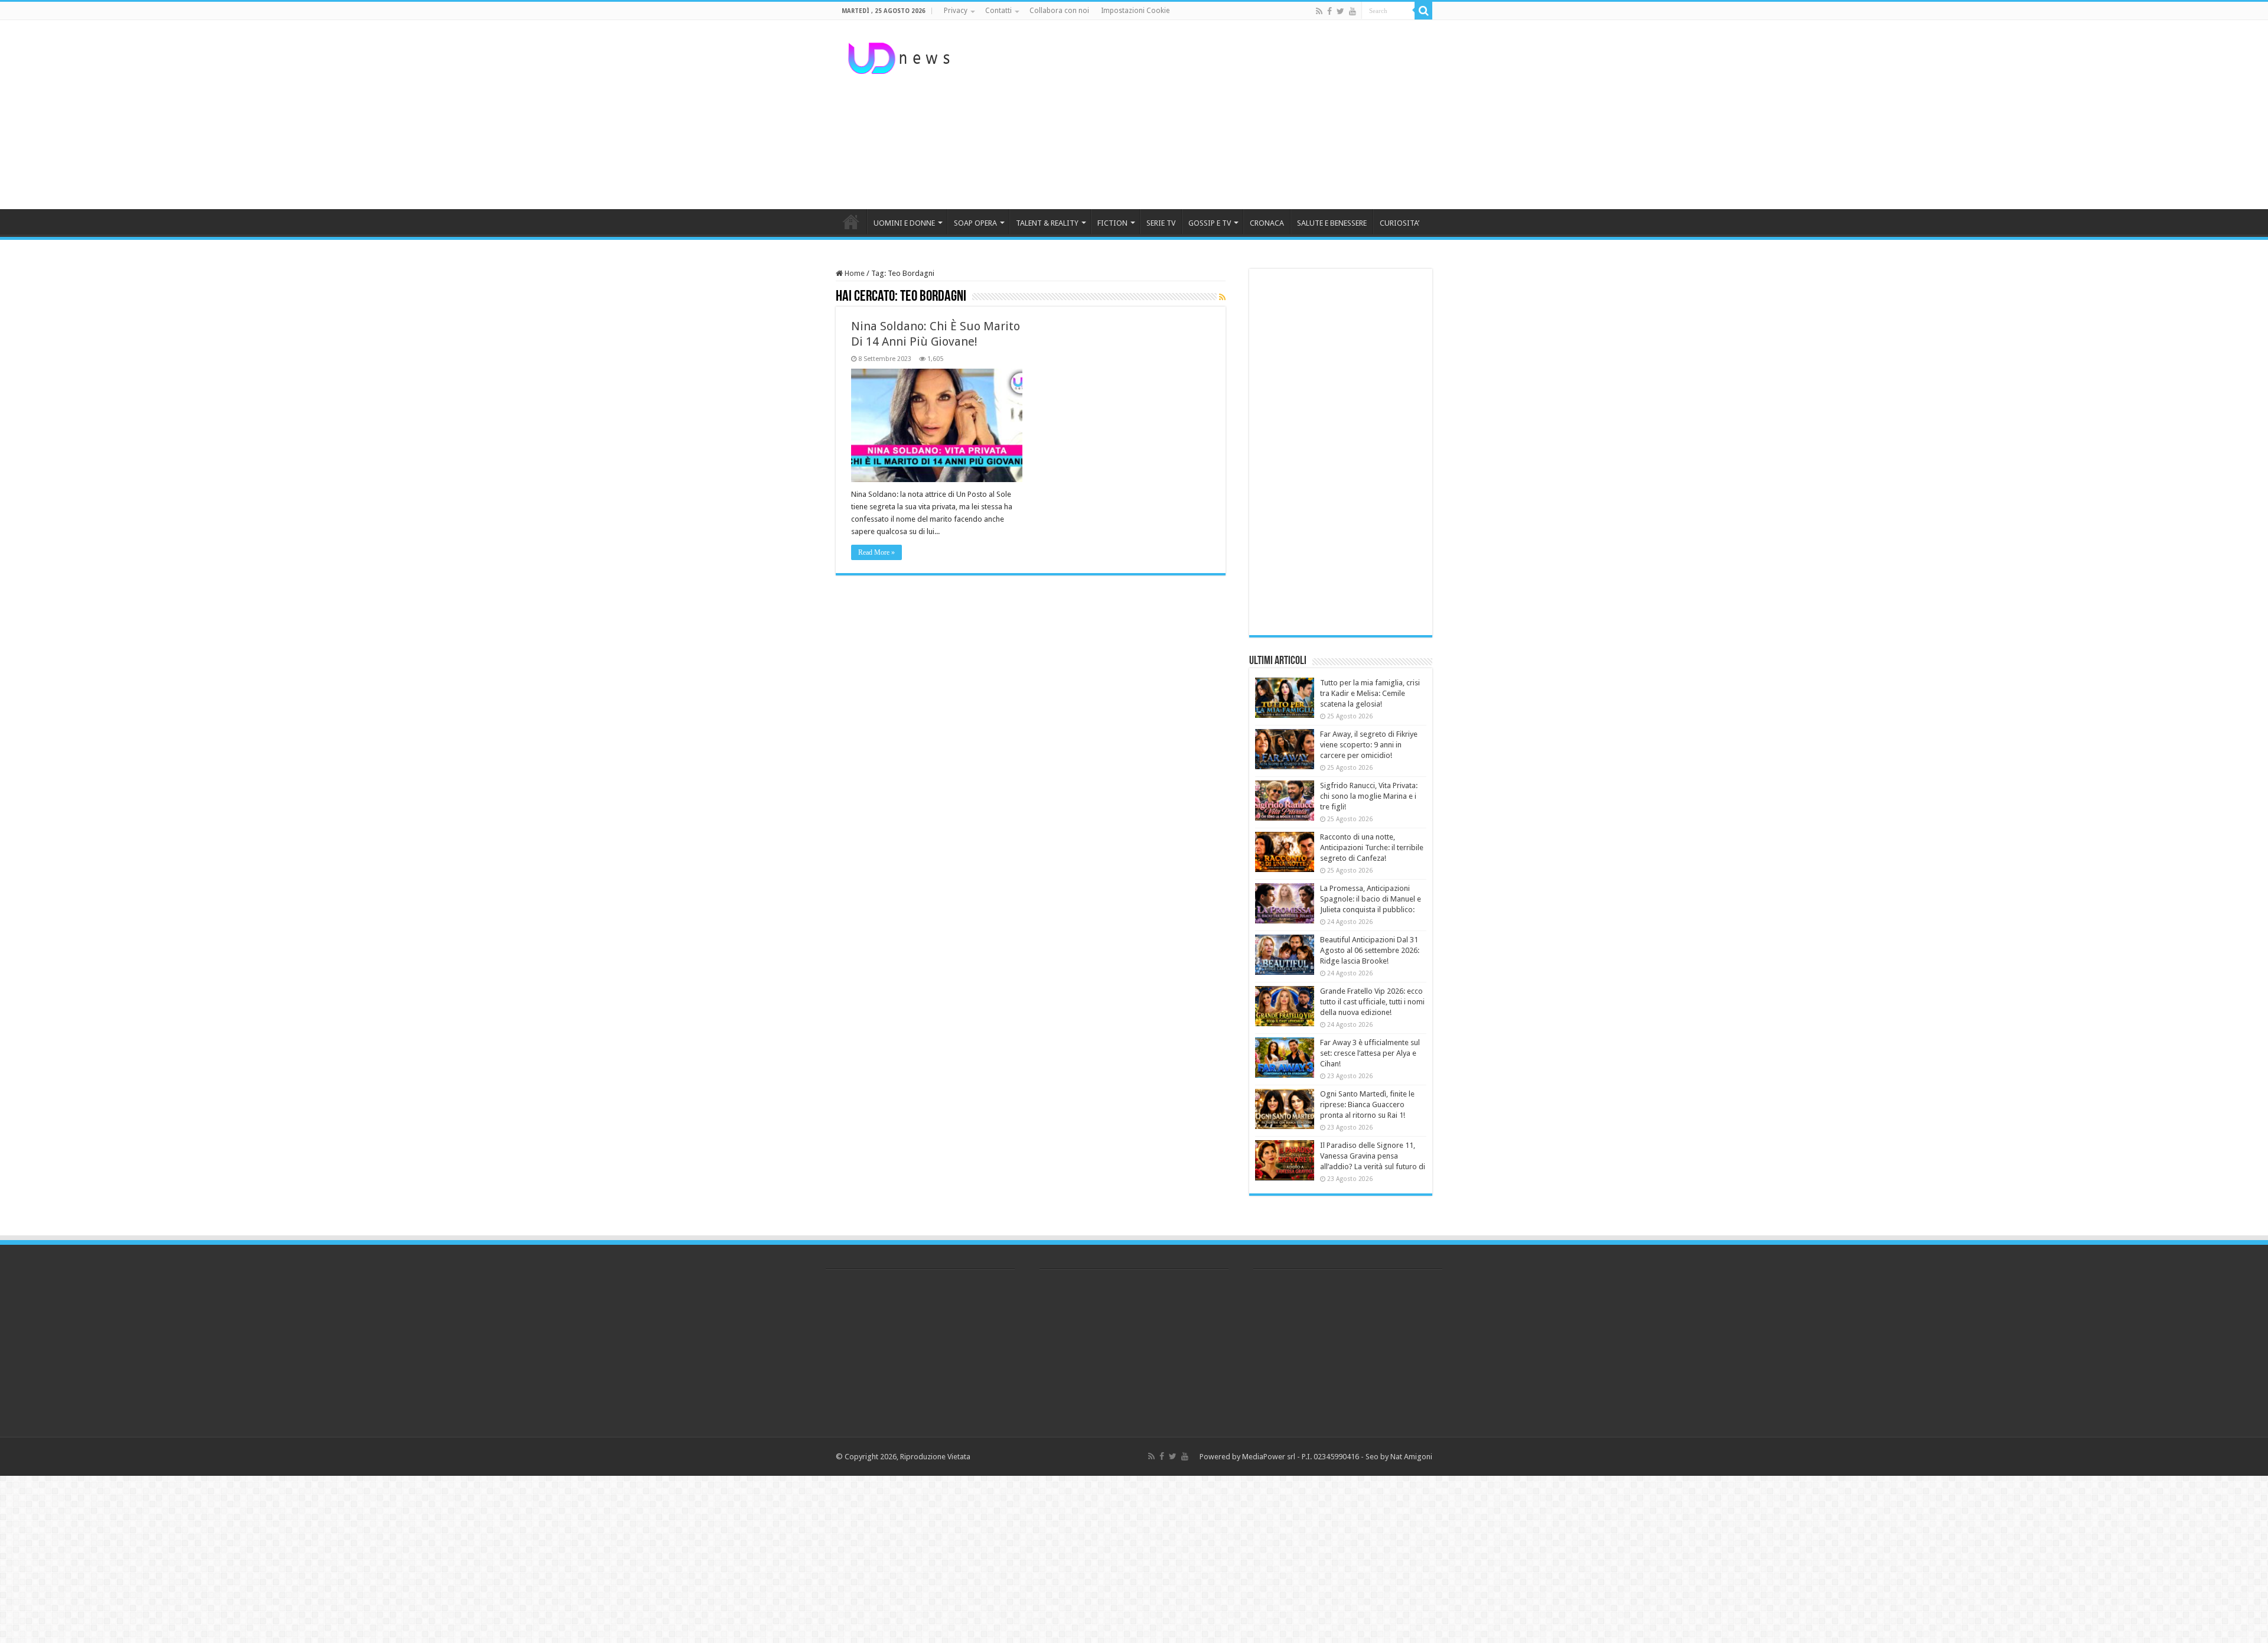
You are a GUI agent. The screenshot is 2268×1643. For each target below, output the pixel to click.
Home (854, 273)
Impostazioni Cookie (1135, 11)
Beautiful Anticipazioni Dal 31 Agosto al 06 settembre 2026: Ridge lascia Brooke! (1370, 950)
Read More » (876, 552)
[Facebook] (1329, 11)
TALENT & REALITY (1047, 223)
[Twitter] (1340, 11)
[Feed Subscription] (1222, 297)
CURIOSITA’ (1399, 223)
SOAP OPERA (975, 223)
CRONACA (1267, 223)
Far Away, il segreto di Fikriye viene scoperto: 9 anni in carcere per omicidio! (1369, 745)
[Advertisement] (1208, 115)
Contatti (998, 11)
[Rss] (1319, 11)
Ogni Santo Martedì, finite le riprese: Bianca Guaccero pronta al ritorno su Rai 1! (1367, 1104)
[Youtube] (1353, 11)
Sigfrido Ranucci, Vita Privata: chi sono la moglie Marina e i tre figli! (1369, 796)
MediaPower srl (1269, 1457)
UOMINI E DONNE (904, 223)
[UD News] (901, 56)
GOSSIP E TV (1210, 223)
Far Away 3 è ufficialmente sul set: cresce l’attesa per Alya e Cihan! (1370, 1053)
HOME (851, 222)
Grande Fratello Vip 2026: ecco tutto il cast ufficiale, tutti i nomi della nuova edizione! (1372, 1002)
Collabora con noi (1059, 11)
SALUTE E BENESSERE (1332, 223)
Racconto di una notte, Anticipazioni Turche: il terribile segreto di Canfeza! (1372, 847)
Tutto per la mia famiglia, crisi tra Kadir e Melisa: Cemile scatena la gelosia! (1370, 693)
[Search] (1423, 11)
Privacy (956, 11)
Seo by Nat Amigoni (1399, 1457)
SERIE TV (1161, 223)
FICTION (1112, 223)
